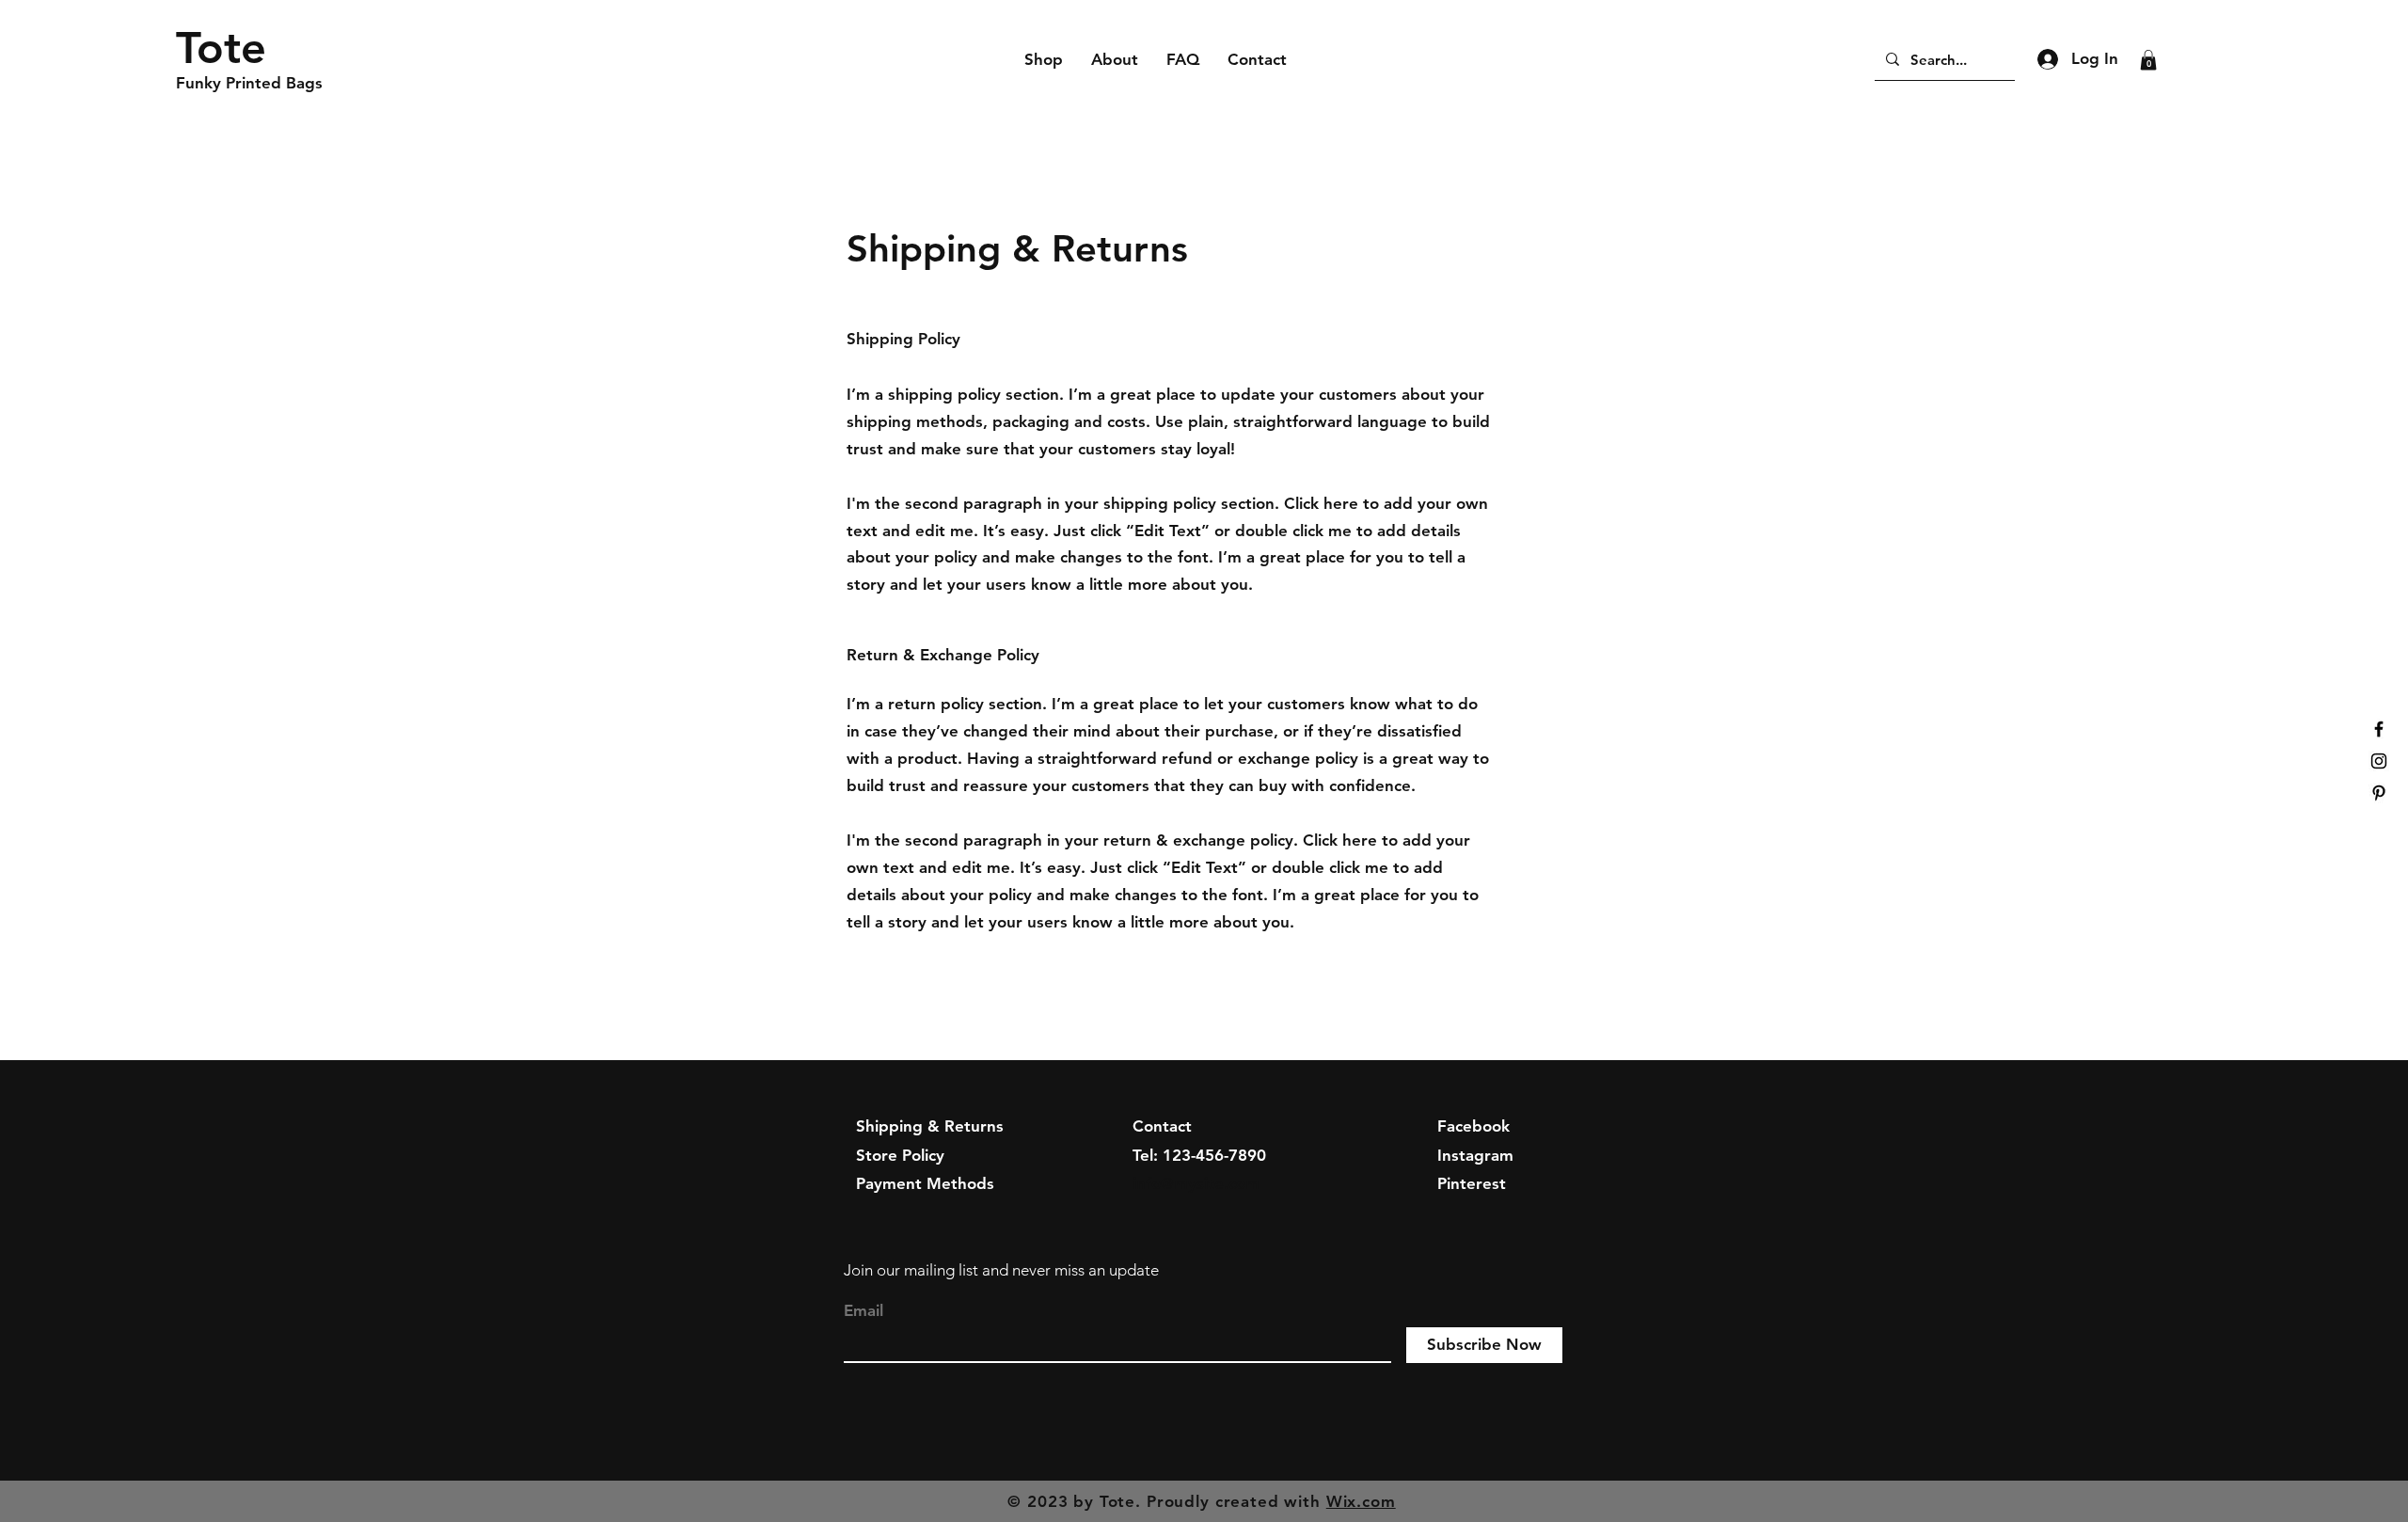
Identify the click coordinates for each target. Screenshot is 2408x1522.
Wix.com (1361, 1501)
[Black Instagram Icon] (2379, 761)
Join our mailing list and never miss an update (1001, 1270)
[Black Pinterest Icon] (2379, 793)
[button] (2148, 60)
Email (863, 1311)
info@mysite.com (1196, 1183)
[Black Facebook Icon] (2379, 729)
